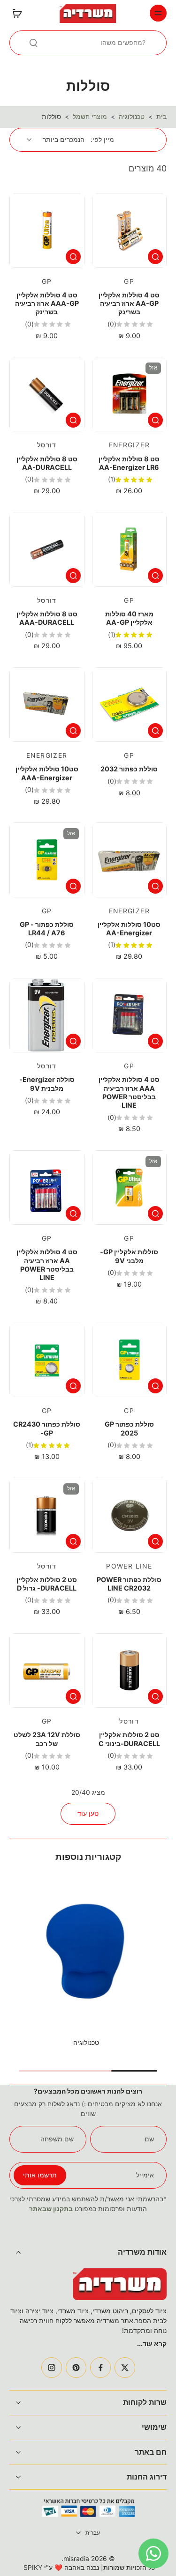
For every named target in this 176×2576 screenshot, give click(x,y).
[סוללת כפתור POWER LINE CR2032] (130, 1515)
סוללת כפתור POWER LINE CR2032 (129, 1584)
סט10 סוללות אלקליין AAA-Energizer (47, 773)
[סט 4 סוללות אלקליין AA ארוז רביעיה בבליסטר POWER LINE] (47, 1188)
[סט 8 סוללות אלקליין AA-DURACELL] (47, 394)
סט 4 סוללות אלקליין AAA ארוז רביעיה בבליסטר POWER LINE (129, 1092)
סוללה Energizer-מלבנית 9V (47, 1084)
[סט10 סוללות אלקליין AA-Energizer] (130, 860)
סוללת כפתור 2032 (129, 769)
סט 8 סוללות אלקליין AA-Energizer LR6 (129, 463)
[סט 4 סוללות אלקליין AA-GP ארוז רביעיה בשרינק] (130, 230)
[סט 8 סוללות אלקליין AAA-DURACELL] (47, 549)
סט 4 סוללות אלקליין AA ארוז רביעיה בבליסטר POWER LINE (47, 1265)
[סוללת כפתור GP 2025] (130, 1360)
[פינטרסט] (76, 2368)
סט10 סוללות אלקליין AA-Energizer (129, 929)
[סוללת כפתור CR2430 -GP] (47, 1360)
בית (161, 117)
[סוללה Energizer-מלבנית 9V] (47, 1015)
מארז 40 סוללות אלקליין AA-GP (129, 618)
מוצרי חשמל (90, 117)
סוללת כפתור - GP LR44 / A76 (47, 929)
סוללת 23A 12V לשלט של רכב (47, 1739)
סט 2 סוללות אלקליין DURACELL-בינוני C (129, 1739)
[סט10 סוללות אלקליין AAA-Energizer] (47, 705)
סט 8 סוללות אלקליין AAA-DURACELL (47, 618)
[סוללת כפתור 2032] (130, 705)
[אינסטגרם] (52, 2368)
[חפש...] (33, 43)
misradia (76, 2559)
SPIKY (33, 2568)
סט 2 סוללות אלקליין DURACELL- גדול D (47, 1584)
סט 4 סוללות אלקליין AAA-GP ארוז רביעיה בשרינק (47, 303)
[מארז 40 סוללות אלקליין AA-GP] (130, 549)
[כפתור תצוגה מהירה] (155, 257)
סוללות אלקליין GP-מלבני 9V (129, 1256)
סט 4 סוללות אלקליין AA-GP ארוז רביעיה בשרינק (129, 303)
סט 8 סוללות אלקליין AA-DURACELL (47, 463)
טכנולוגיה (132, 117)
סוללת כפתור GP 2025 (129, 1428)
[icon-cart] (20, 13)
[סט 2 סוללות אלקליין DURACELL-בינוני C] (130, 1671)
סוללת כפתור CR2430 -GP (47, 1428)
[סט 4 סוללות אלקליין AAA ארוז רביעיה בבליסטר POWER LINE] (130, 1015)
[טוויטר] (125, 2368)
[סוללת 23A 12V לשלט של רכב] (47, 1671)
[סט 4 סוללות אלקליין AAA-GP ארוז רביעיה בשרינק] (47, 230)
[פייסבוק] (100, 2368)
